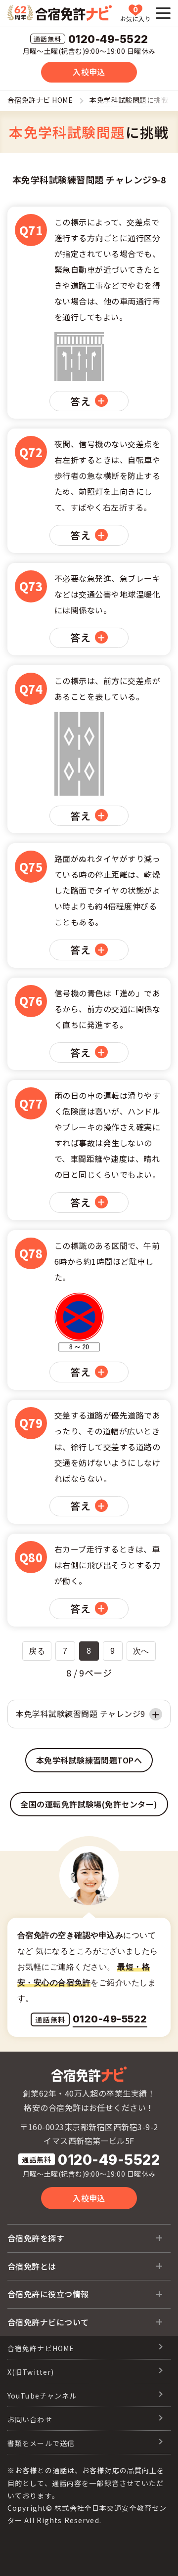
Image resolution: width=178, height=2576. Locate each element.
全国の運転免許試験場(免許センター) (89, 1804)
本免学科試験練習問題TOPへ (89, 1760)
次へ (141, 1651)
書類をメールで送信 (41, 2443)
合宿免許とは (32, 2266)
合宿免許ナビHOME (41, 2348)
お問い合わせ (30, 2419)
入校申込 (89, 72)
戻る (37, 1651)
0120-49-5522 (108, 40)
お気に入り (135, 14)
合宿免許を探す (36, 2238)
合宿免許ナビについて (48, 2322)
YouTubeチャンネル (42, 2396)
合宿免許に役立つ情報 (48, 2294)
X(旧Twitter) (31, 2372)
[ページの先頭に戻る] (156, 2554)
